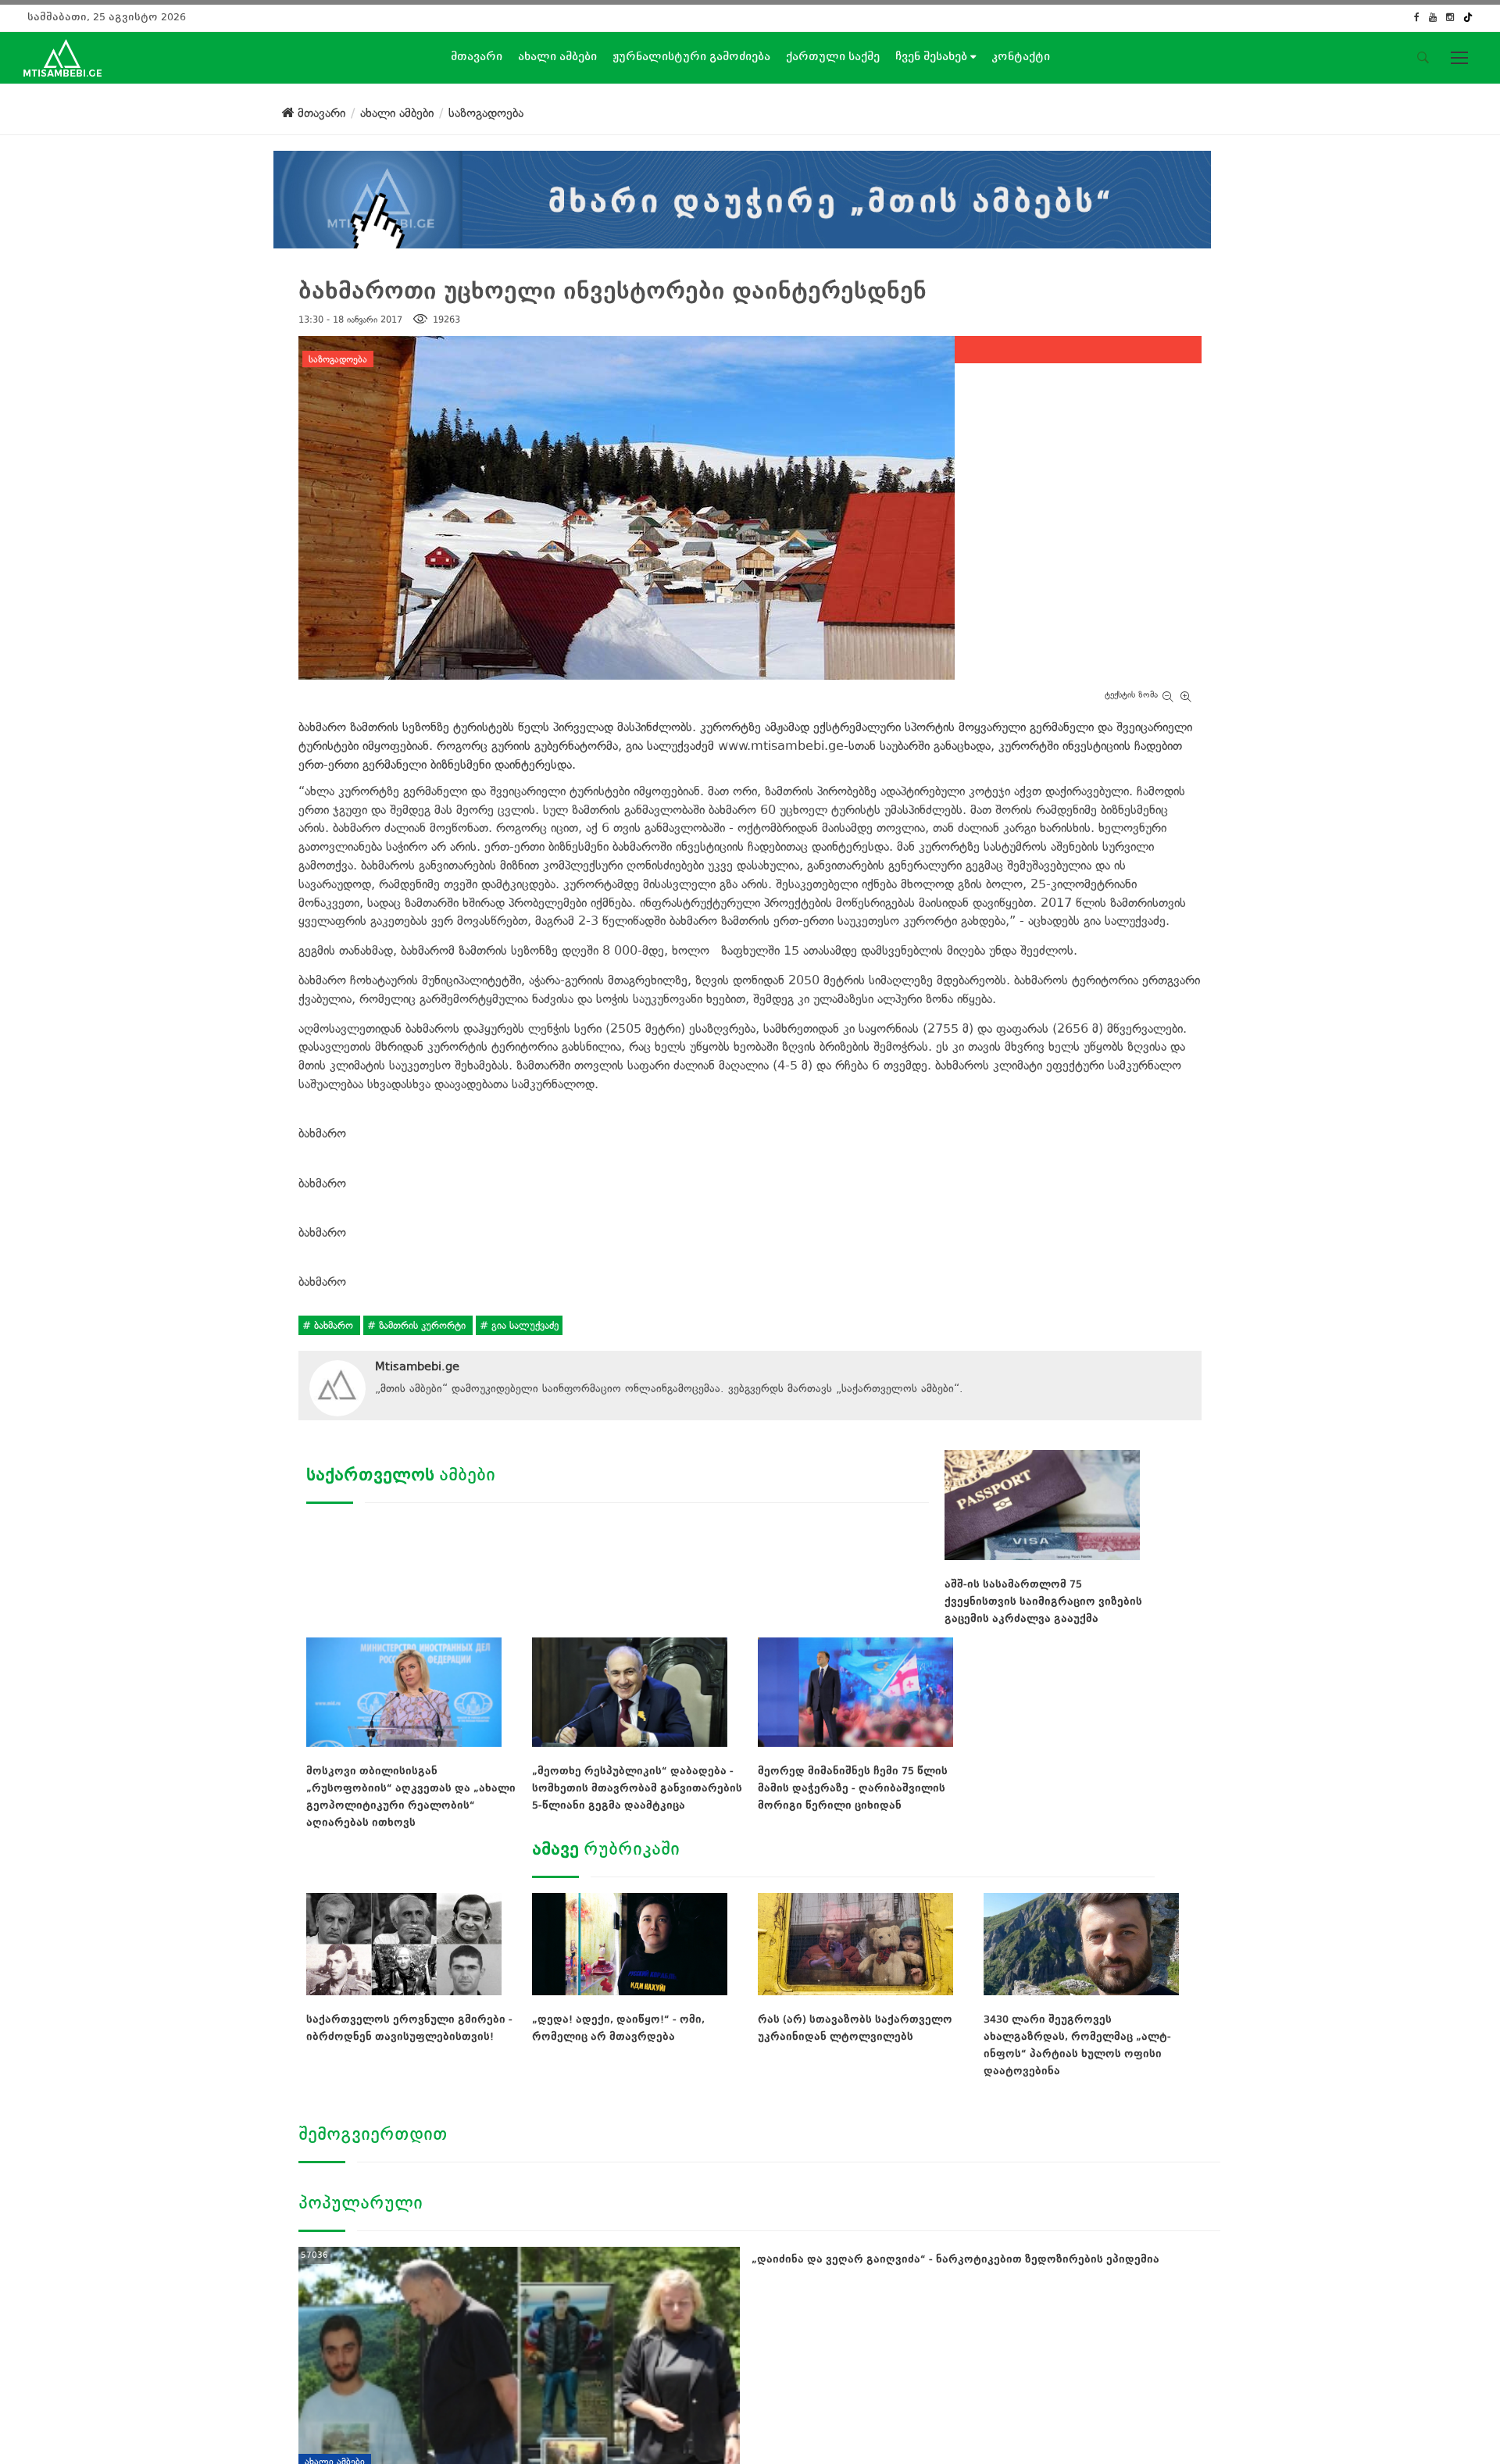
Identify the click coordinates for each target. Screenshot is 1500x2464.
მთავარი (477, 56)
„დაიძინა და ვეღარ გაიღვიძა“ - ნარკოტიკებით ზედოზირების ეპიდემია (955, 2259)
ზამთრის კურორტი (422, 1325)
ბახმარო (334, 1325)
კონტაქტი (1021, 56)
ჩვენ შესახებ (933, 56)
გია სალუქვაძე (523, 1325)
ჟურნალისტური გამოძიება (691, 56)
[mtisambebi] (742, 196)
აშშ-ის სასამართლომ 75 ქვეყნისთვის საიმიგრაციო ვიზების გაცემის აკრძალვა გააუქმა (1043, 1601)
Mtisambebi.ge (417, 1366)
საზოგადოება (338, 359)
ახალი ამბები (557, 56)
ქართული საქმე (833, 56)
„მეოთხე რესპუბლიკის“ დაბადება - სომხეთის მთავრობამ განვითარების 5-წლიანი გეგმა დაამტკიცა (637, 1788)
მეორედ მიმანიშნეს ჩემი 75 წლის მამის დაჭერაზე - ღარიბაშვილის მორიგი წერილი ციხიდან (853, 1788)
